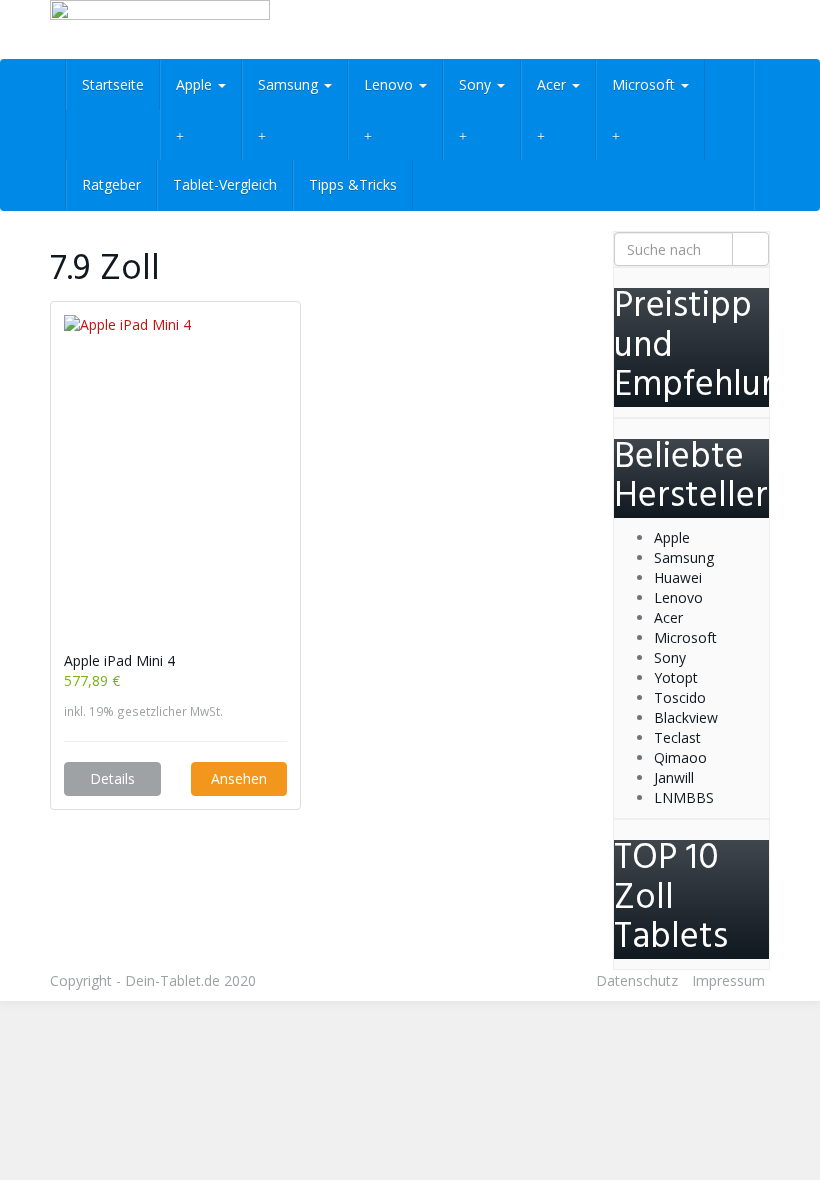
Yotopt (676, 677)
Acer (553, 84)
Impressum (728, 980)
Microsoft (645, 84)
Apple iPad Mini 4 (119, 660)
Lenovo (390, 84)
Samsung (290, 84)
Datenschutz (637, 980)
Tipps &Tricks (353, 184)
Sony (477, 84)
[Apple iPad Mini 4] (175, 483)
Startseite (113, 84)
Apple (196, 84)
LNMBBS (684, 797)
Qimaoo (680, 757)
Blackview (686, 717)
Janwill (674, 777)
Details (112, 778)
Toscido (680, 697)
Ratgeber (111, 184)
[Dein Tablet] (160, 29)
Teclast (677, 737)
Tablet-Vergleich (225, 184)
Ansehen (239, 778)
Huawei (678, 577)
